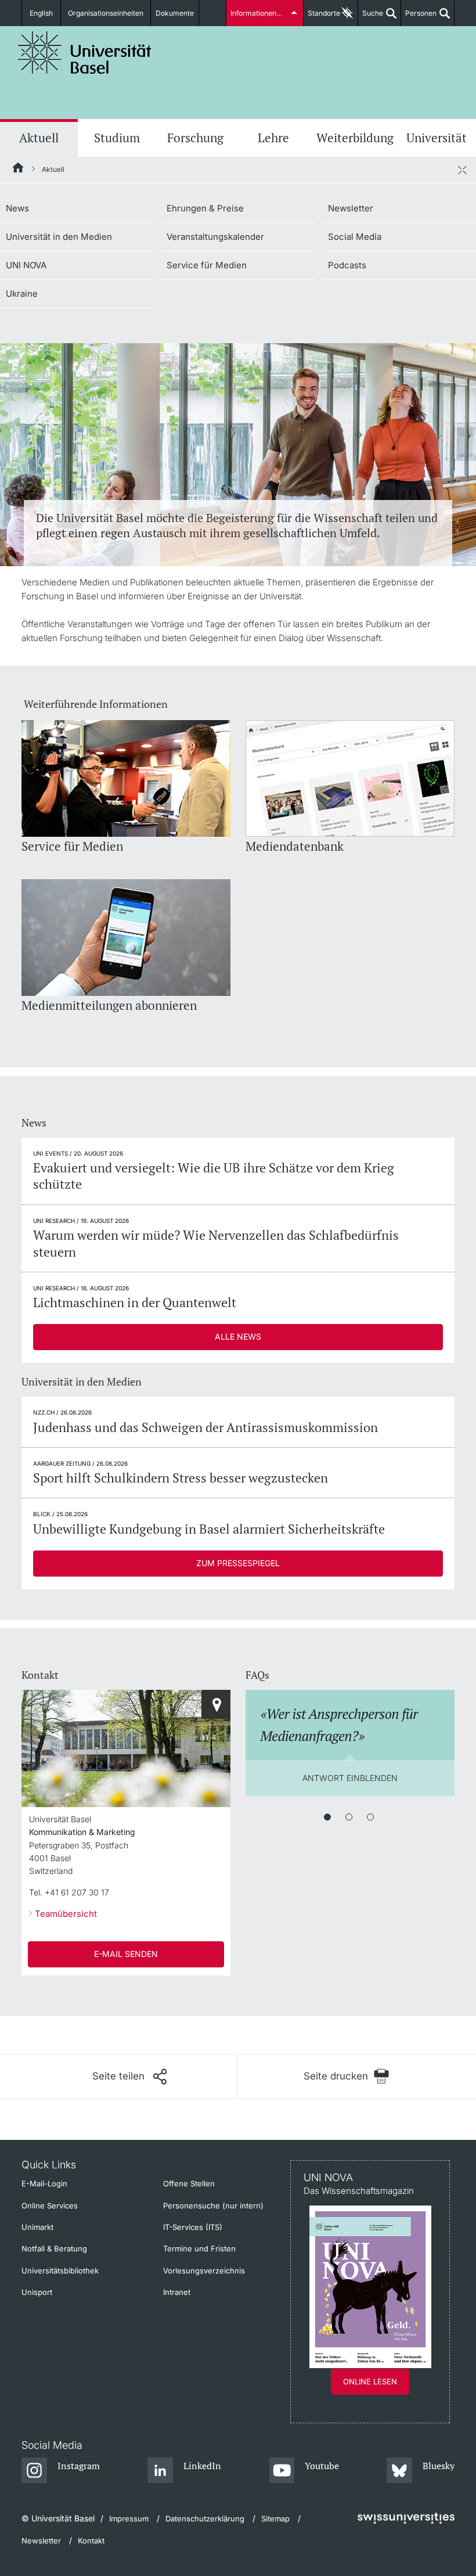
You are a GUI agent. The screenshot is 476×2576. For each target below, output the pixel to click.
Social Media (355, 237)
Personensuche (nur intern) (213, 2206)
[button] (129, 2077)
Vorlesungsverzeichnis (204, 2271)
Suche (371, 17)
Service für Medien (207, 265)
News (17, 208)
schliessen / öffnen (462, 170)
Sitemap (275, 2519)
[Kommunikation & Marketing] (216, 1704)
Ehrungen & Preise (205, 208)
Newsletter (351, 208)
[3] (370, 1817)
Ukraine (22, 294)
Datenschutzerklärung (205, 2519)
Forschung (195, 138)
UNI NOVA (26, 265)
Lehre (273, 138)
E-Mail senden (126, 1954)
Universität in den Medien (59, 237)
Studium (117, 138)
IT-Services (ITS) (193, 2227)
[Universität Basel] (85, 53)
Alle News (238, 1336)
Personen (419, 17)
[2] (349, 1817)
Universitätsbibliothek (60, 2271)
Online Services (50, 2206)
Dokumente (175, 13)
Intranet (177, 2292)
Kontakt (91, 2541)
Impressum (129, 2519)
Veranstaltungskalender (215, 237)
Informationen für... (261, 13)
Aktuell (39, 138)
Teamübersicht (66, 1914)
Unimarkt (37, 2227)
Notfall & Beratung (54, 2248)
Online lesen (370, 2381)
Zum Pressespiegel (238, 1563)
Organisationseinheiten (106, 13)
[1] (327, 1817)
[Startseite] (19, 170)
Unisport (37, 2292)
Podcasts (347, 265)
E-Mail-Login (44, 2183)
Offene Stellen (189, 2183)
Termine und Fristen (199, 2248)
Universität (437, 138)
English (41, 13)
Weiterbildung (355, 138)
